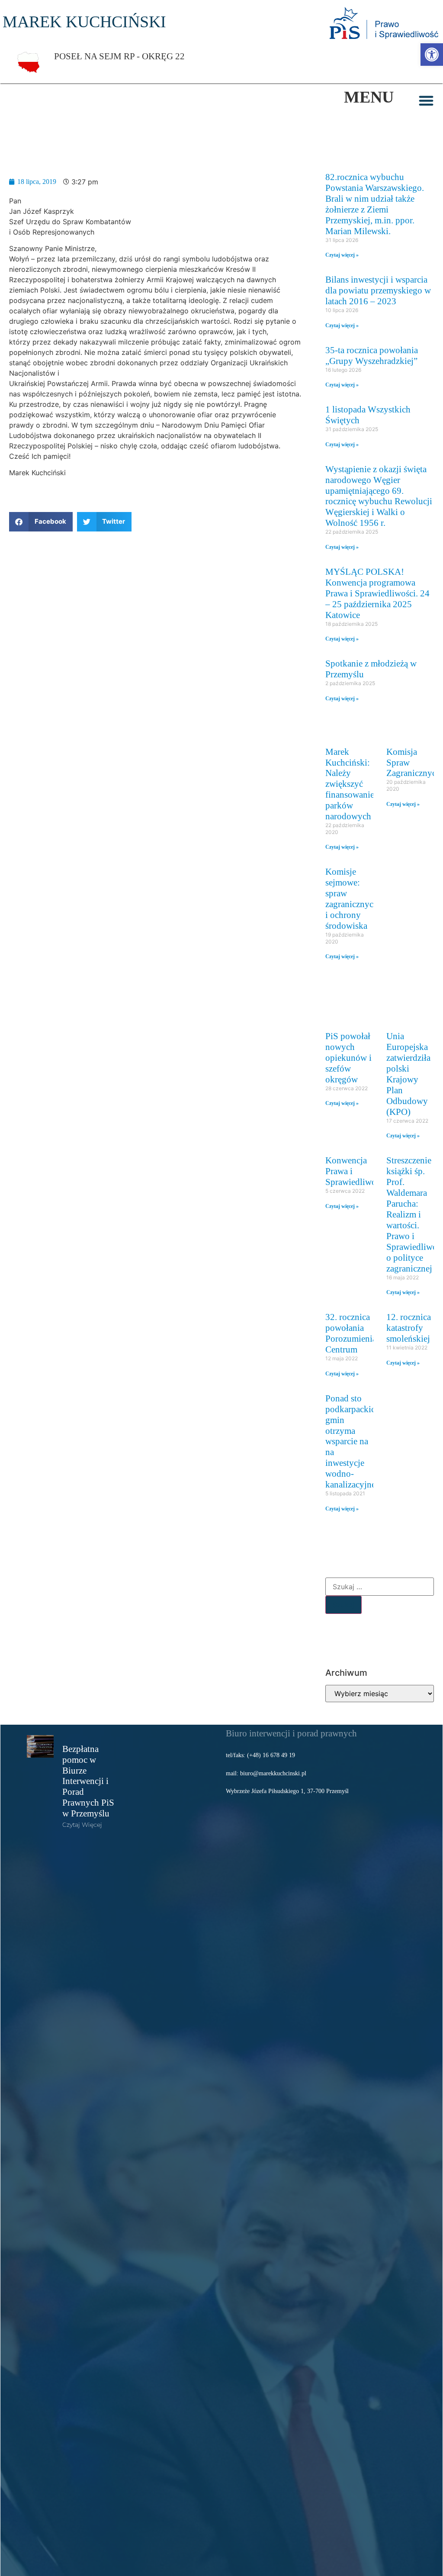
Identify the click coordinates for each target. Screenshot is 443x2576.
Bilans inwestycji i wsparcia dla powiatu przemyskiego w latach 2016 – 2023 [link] (378, 290)
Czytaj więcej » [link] (342, 255)
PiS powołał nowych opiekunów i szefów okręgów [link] (348, 1058)
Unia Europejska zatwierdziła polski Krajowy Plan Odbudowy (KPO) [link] (408, 1074)
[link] (432, 55)
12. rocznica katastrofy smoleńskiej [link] (409, 1328)
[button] (426, 100)
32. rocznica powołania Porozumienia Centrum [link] (351, 1333)
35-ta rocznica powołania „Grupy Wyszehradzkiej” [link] (372, 355)
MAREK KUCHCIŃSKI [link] (84, 22)
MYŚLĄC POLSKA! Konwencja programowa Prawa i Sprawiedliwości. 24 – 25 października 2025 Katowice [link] (377, 593)
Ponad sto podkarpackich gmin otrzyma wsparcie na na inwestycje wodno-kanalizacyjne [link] (353, 1441)
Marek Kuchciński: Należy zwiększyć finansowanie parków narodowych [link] (350, 784)
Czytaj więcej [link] (82, 1825)
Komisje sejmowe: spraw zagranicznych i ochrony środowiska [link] (352, 898)
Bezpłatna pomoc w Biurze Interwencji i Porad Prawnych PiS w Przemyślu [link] (88, 1781)
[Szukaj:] (380, 1587)
